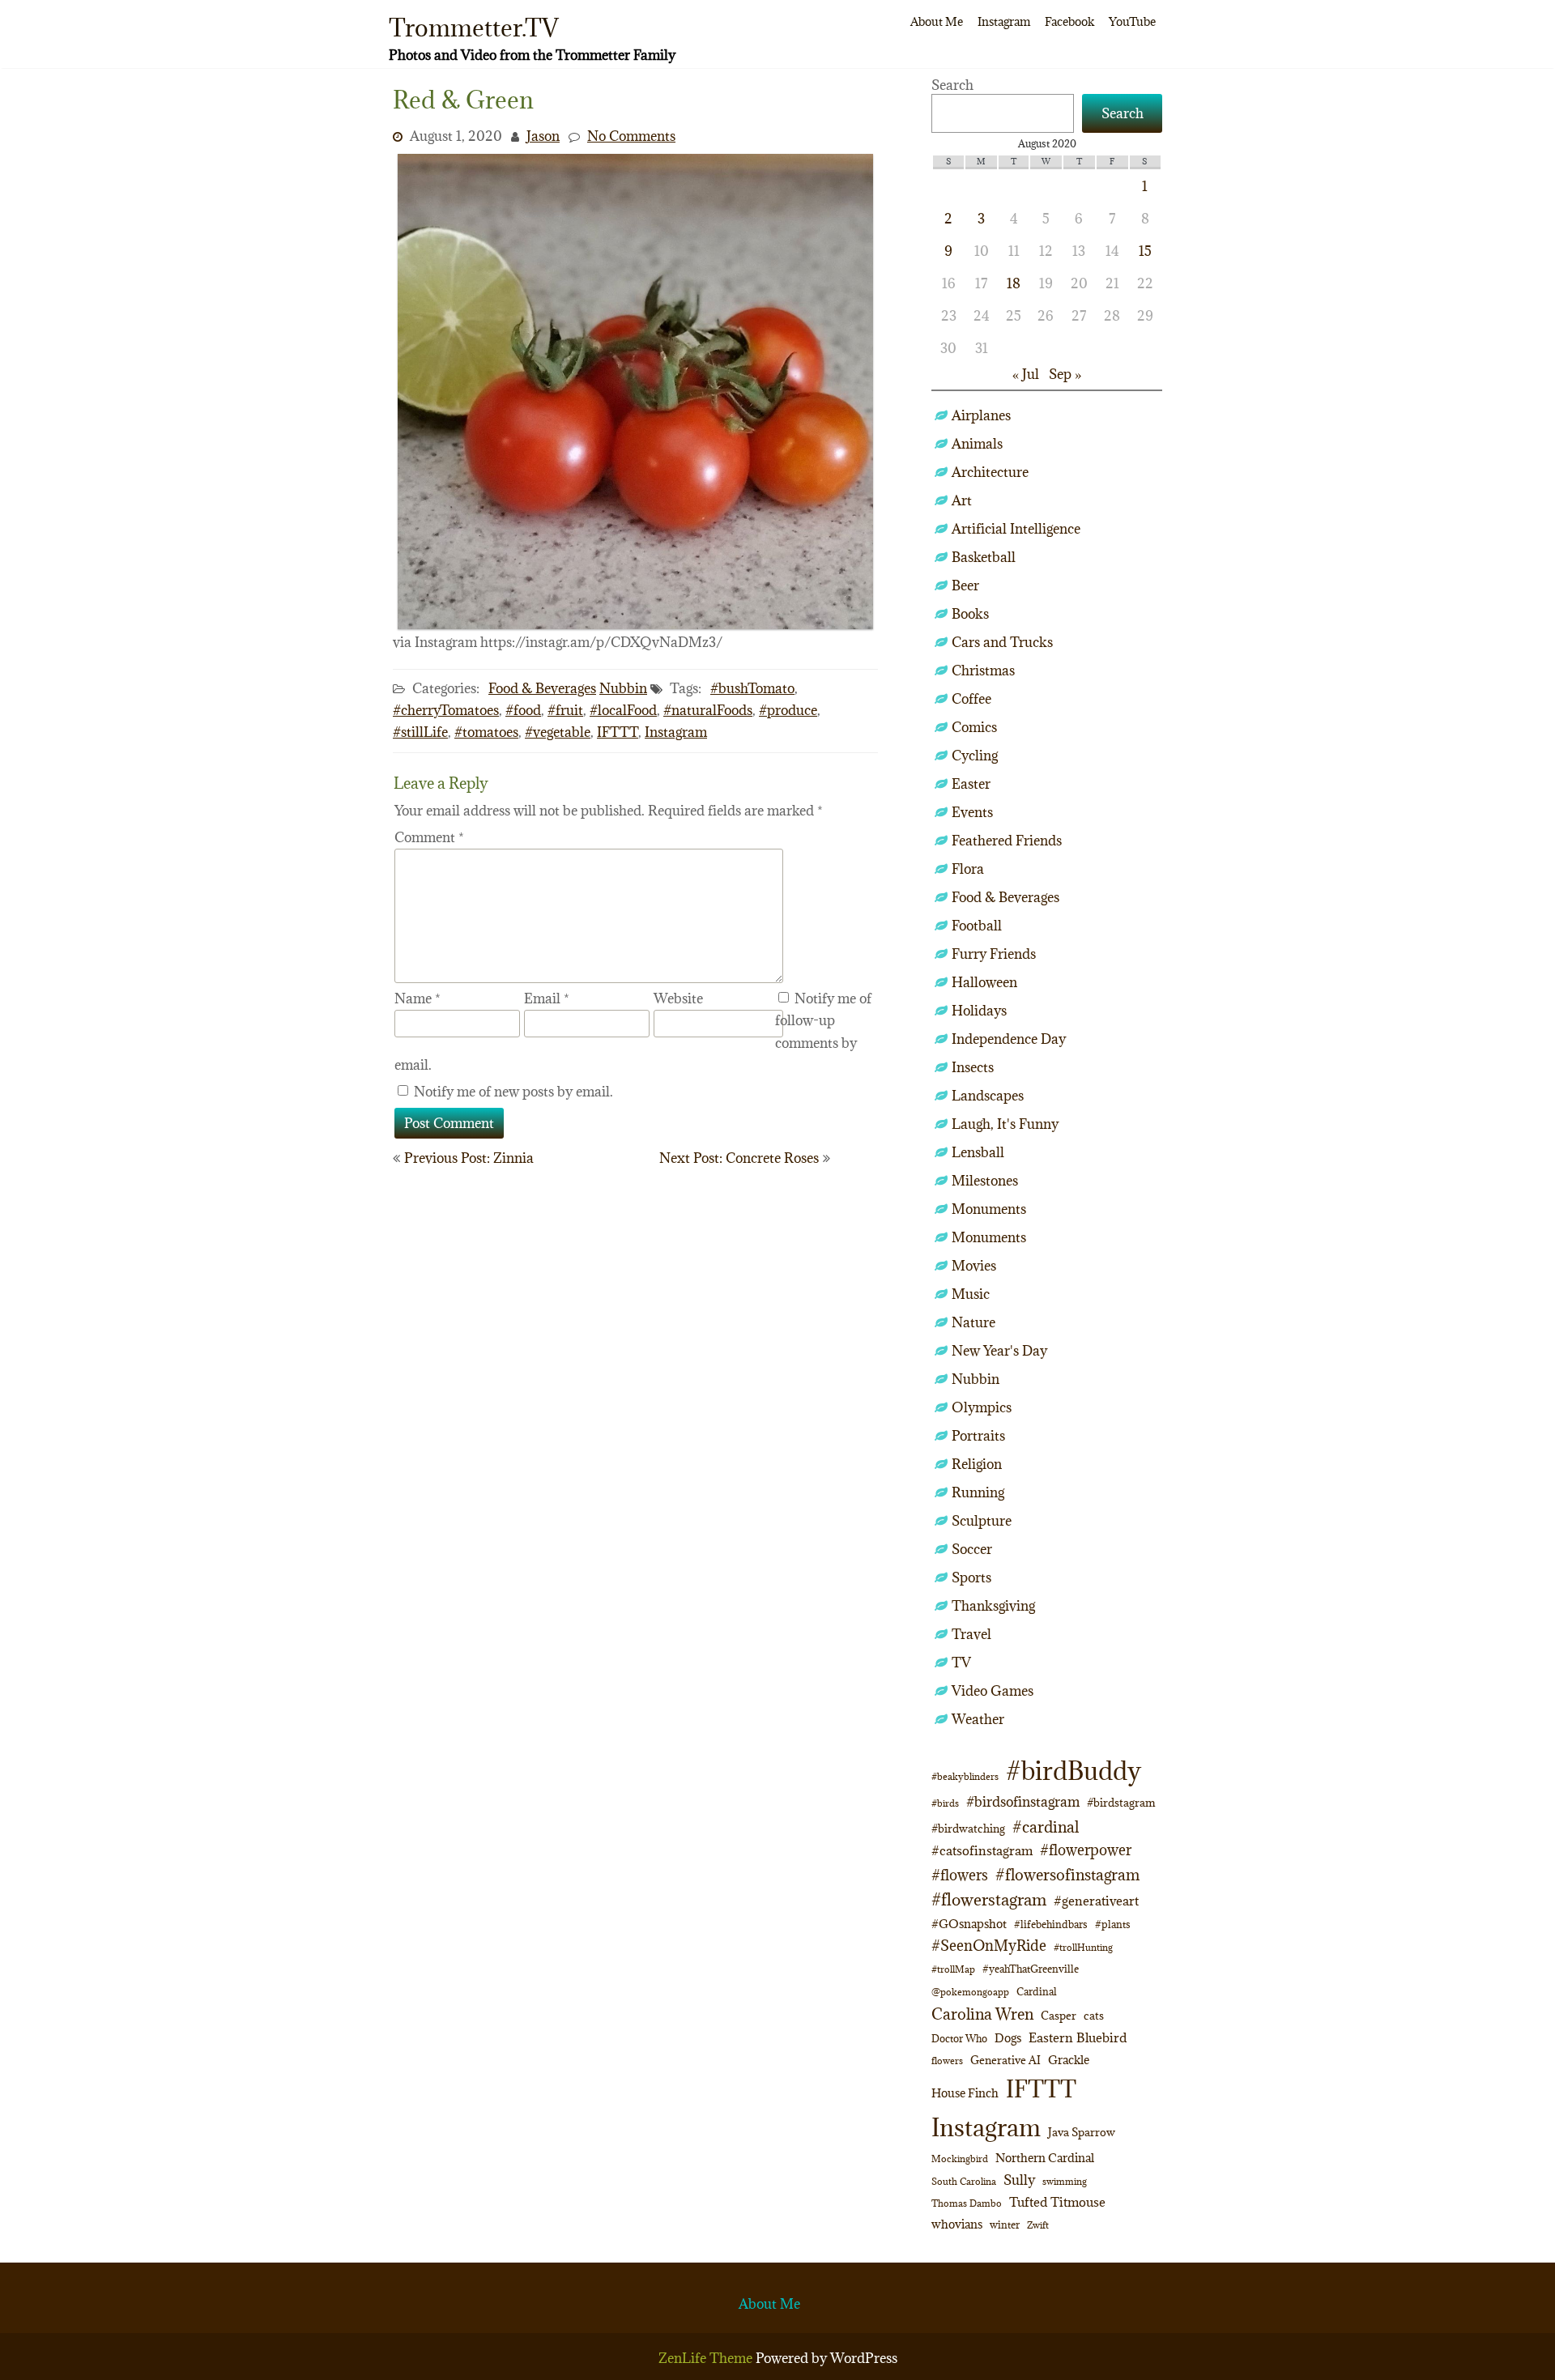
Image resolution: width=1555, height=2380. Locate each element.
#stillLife (420, 732)
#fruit (565, 710)
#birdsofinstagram (1023, 1802)
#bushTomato (752, 688)
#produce (788, 710)
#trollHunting (1083, 1947)
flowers (947, 2061)
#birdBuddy (1074, 1771)
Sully (1019, 2180)
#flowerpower (1086, 1850)
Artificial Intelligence (1016, 529)
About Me (937, 21)
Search (952, 85)
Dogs (1008, 2038)
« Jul (1026, 374)
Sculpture (982, 1521)
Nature (973, 1322)
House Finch (965, 2093)
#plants (1113, 1924)
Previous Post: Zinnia (469, 1158)
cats (1094, 2016)
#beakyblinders (965, 1776)
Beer (965, 585)
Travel (971, 1634)
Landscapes (988, 1096)
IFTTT (618, 732)
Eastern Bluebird (1078, 2037)
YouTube (1132, 21)
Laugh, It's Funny (1005, 1124)
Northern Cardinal (1045, 2158)
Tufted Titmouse (1057, 2202)
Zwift (1038, 2225)
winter (1005, 2225)
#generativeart (1096, 1901)
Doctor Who (959, 2038)
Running (978, 1492)
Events (972, 812)
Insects (973, 1067)
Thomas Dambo (967, 2203)
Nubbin (623, 688)
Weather (978, 1719)
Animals (977, 444)
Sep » (1065, 374)
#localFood (623, 710)
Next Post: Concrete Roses (739, 1158)
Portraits (978, 1436)
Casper (1059, 2016)
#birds (945, 1803)
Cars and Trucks (1002, 642)
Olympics (982, 1407)
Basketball (984, 557)
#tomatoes (486, 732)
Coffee (971, 699)
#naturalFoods (708, 710)
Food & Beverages (542, 688)
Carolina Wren (982, 2014)
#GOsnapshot (969, 1924)
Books (970, 614)
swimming (1065, 2181)
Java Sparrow (1082, 2132)
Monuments (989, 1209)
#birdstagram (1121, 1803)
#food (523, 710)
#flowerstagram (989, 1899)
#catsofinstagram (982, 1850)
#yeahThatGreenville (1031, 1969)
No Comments (631, 136)
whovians (957, 2224)
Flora (968, 869)
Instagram (1004, 21)
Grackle (1069, 2060)
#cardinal (1046, 1827)
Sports (971, 1577)
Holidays (979, 1011)
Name (418, 998)
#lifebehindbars (1051, 1924)
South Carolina (964, 2182)
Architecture (990, 472)
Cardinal (1037, 1992)
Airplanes (981, 415)
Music (971, 1294)
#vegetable (558, 732)
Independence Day (1009, 1039)
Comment (429, 837)
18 (1014, 283)
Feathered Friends (1007, 841)
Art (962, 500)
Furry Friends (994, 954)
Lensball (978, 1152)
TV (961, 1663)
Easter (971, 784)
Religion (977, 1464)
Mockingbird (960, 2159)
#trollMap (953, 1969)
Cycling (975, 756)
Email (547, 998)
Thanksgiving (993, 1606)
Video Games (993, 1691)
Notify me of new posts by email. (513, 1092)
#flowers (960, 1875)
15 (1145, 251)
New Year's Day (999, 1351)
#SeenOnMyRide (989, 1946)
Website (678, 998)
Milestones (985, 1181)
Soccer (972, 1549)
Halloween (984, 982)
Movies (974, 1266)
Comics (974, 727)
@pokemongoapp (970, 1992)
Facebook (1069, 21)
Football (977, 926)
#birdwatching (968, 1829)
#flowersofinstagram (1067, 1875)
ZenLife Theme (707, 2358)
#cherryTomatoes (446, 710)
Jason (543, 136)
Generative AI (1005, 2060)
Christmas (983, 671)
